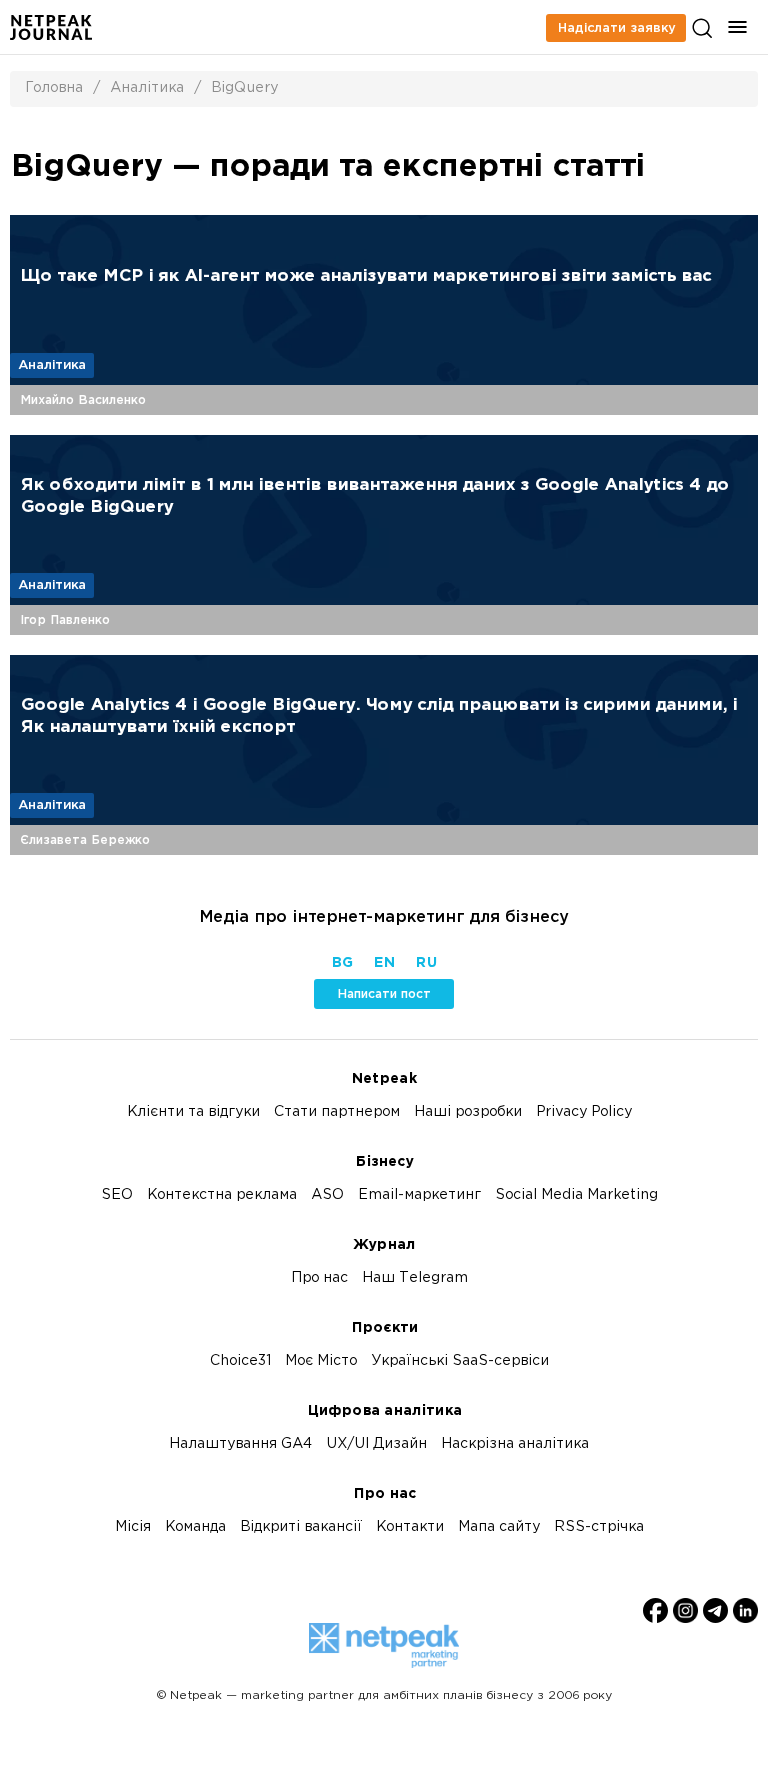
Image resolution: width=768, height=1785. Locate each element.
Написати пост (384, 994)
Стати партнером (337, 1112)
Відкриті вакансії (301, 1527)
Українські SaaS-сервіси (460, 1361)
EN (384, 963)
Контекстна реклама (222, 1195)
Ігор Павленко (65, 620)
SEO (117, 1195)
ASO (327, 1195)
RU (426, 963)
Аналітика (147, 88)
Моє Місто (321, 1361)
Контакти (410, 1527)
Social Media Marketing (576, 1195)
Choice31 (240, 1361)
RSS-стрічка (599, 1527)
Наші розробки (468, 1112)
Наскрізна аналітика (515, 1444)
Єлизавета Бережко (85, 840)
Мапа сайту (499, 1527)
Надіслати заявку (616, 28)
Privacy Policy (584, 1112)
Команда (195, 1527)
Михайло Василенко (83, 400)
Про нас (319, 1278)
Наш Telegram (415, 1278)
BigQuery (244, 88)
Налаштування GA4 (240, 1444)
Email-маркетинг (419, 1195)
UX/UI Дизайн (376, 1444)
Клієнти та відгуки (193, 1112)
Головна (54, 88)
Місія (133, 1527)
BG (342, 963)
